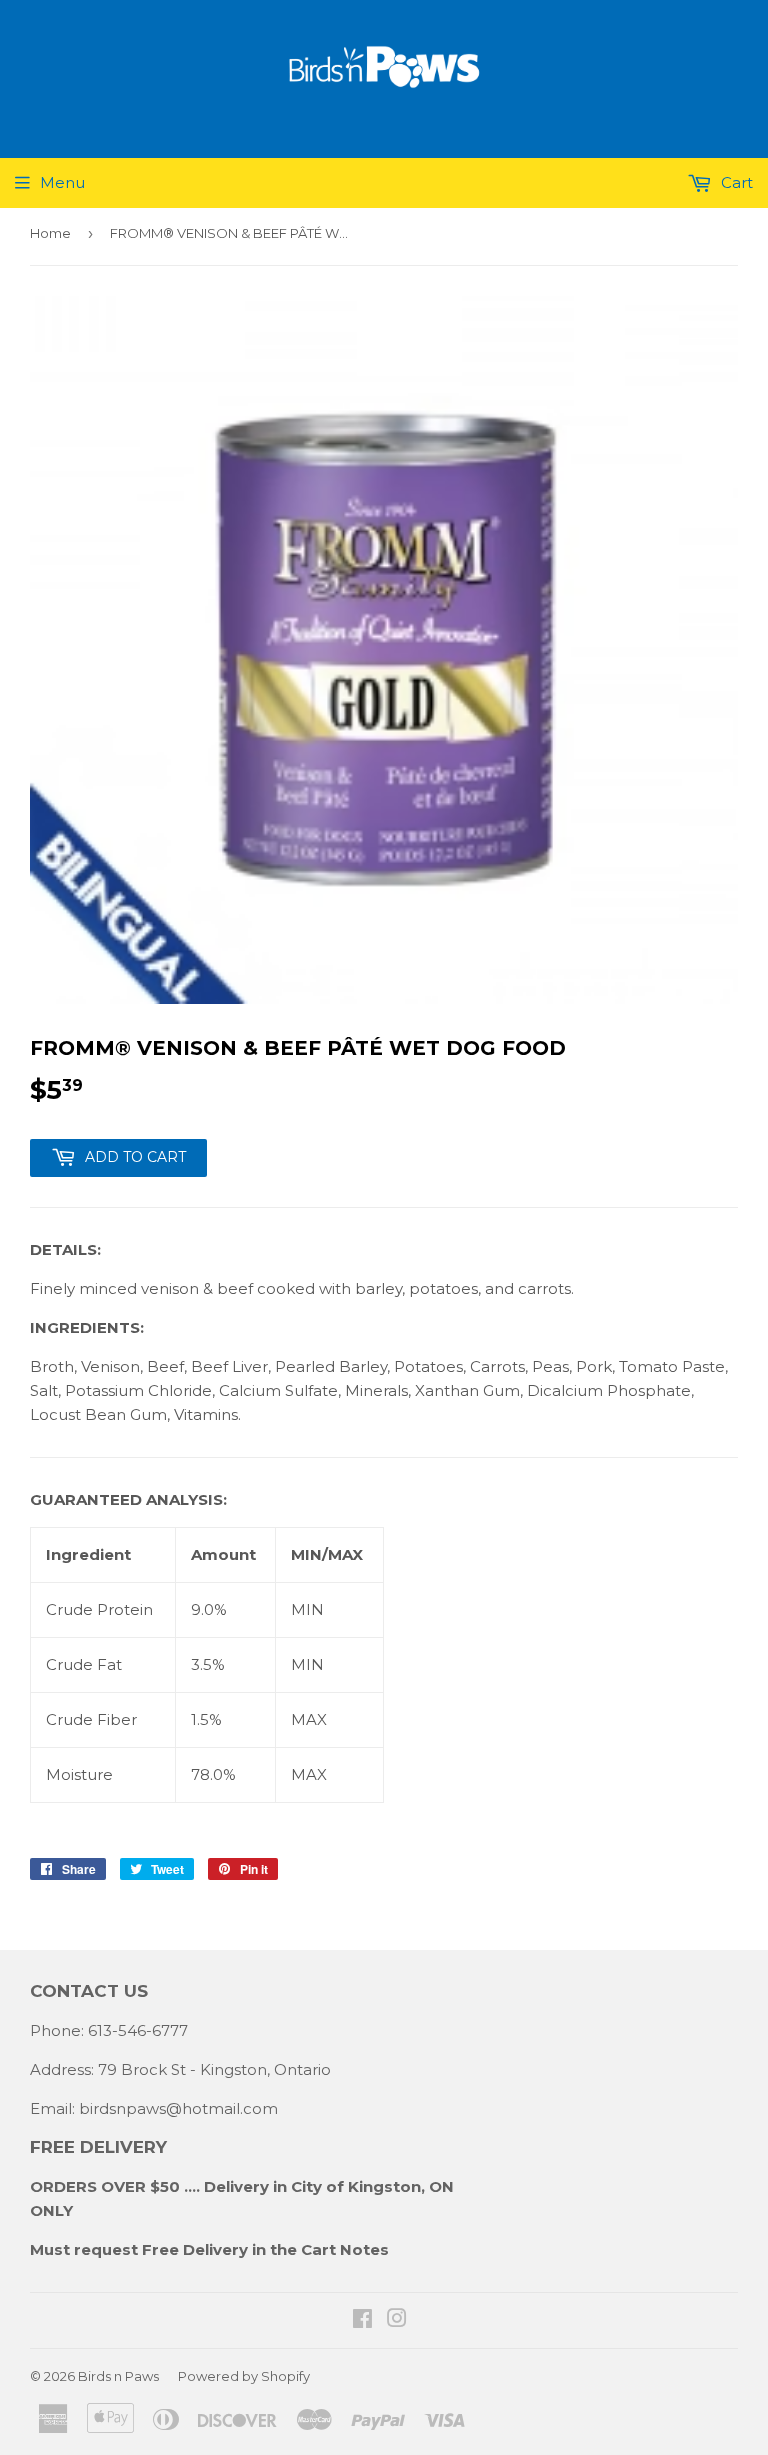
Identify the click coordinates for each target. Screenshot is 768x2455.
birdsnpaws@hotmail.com (178, 2108)
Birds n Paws (118, 2376)
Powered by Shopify (244, 2376)
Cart (735, 182)
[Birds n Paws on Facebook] (362, 2320)
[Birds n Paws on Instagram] (397, 2320)
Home (50, 233)
